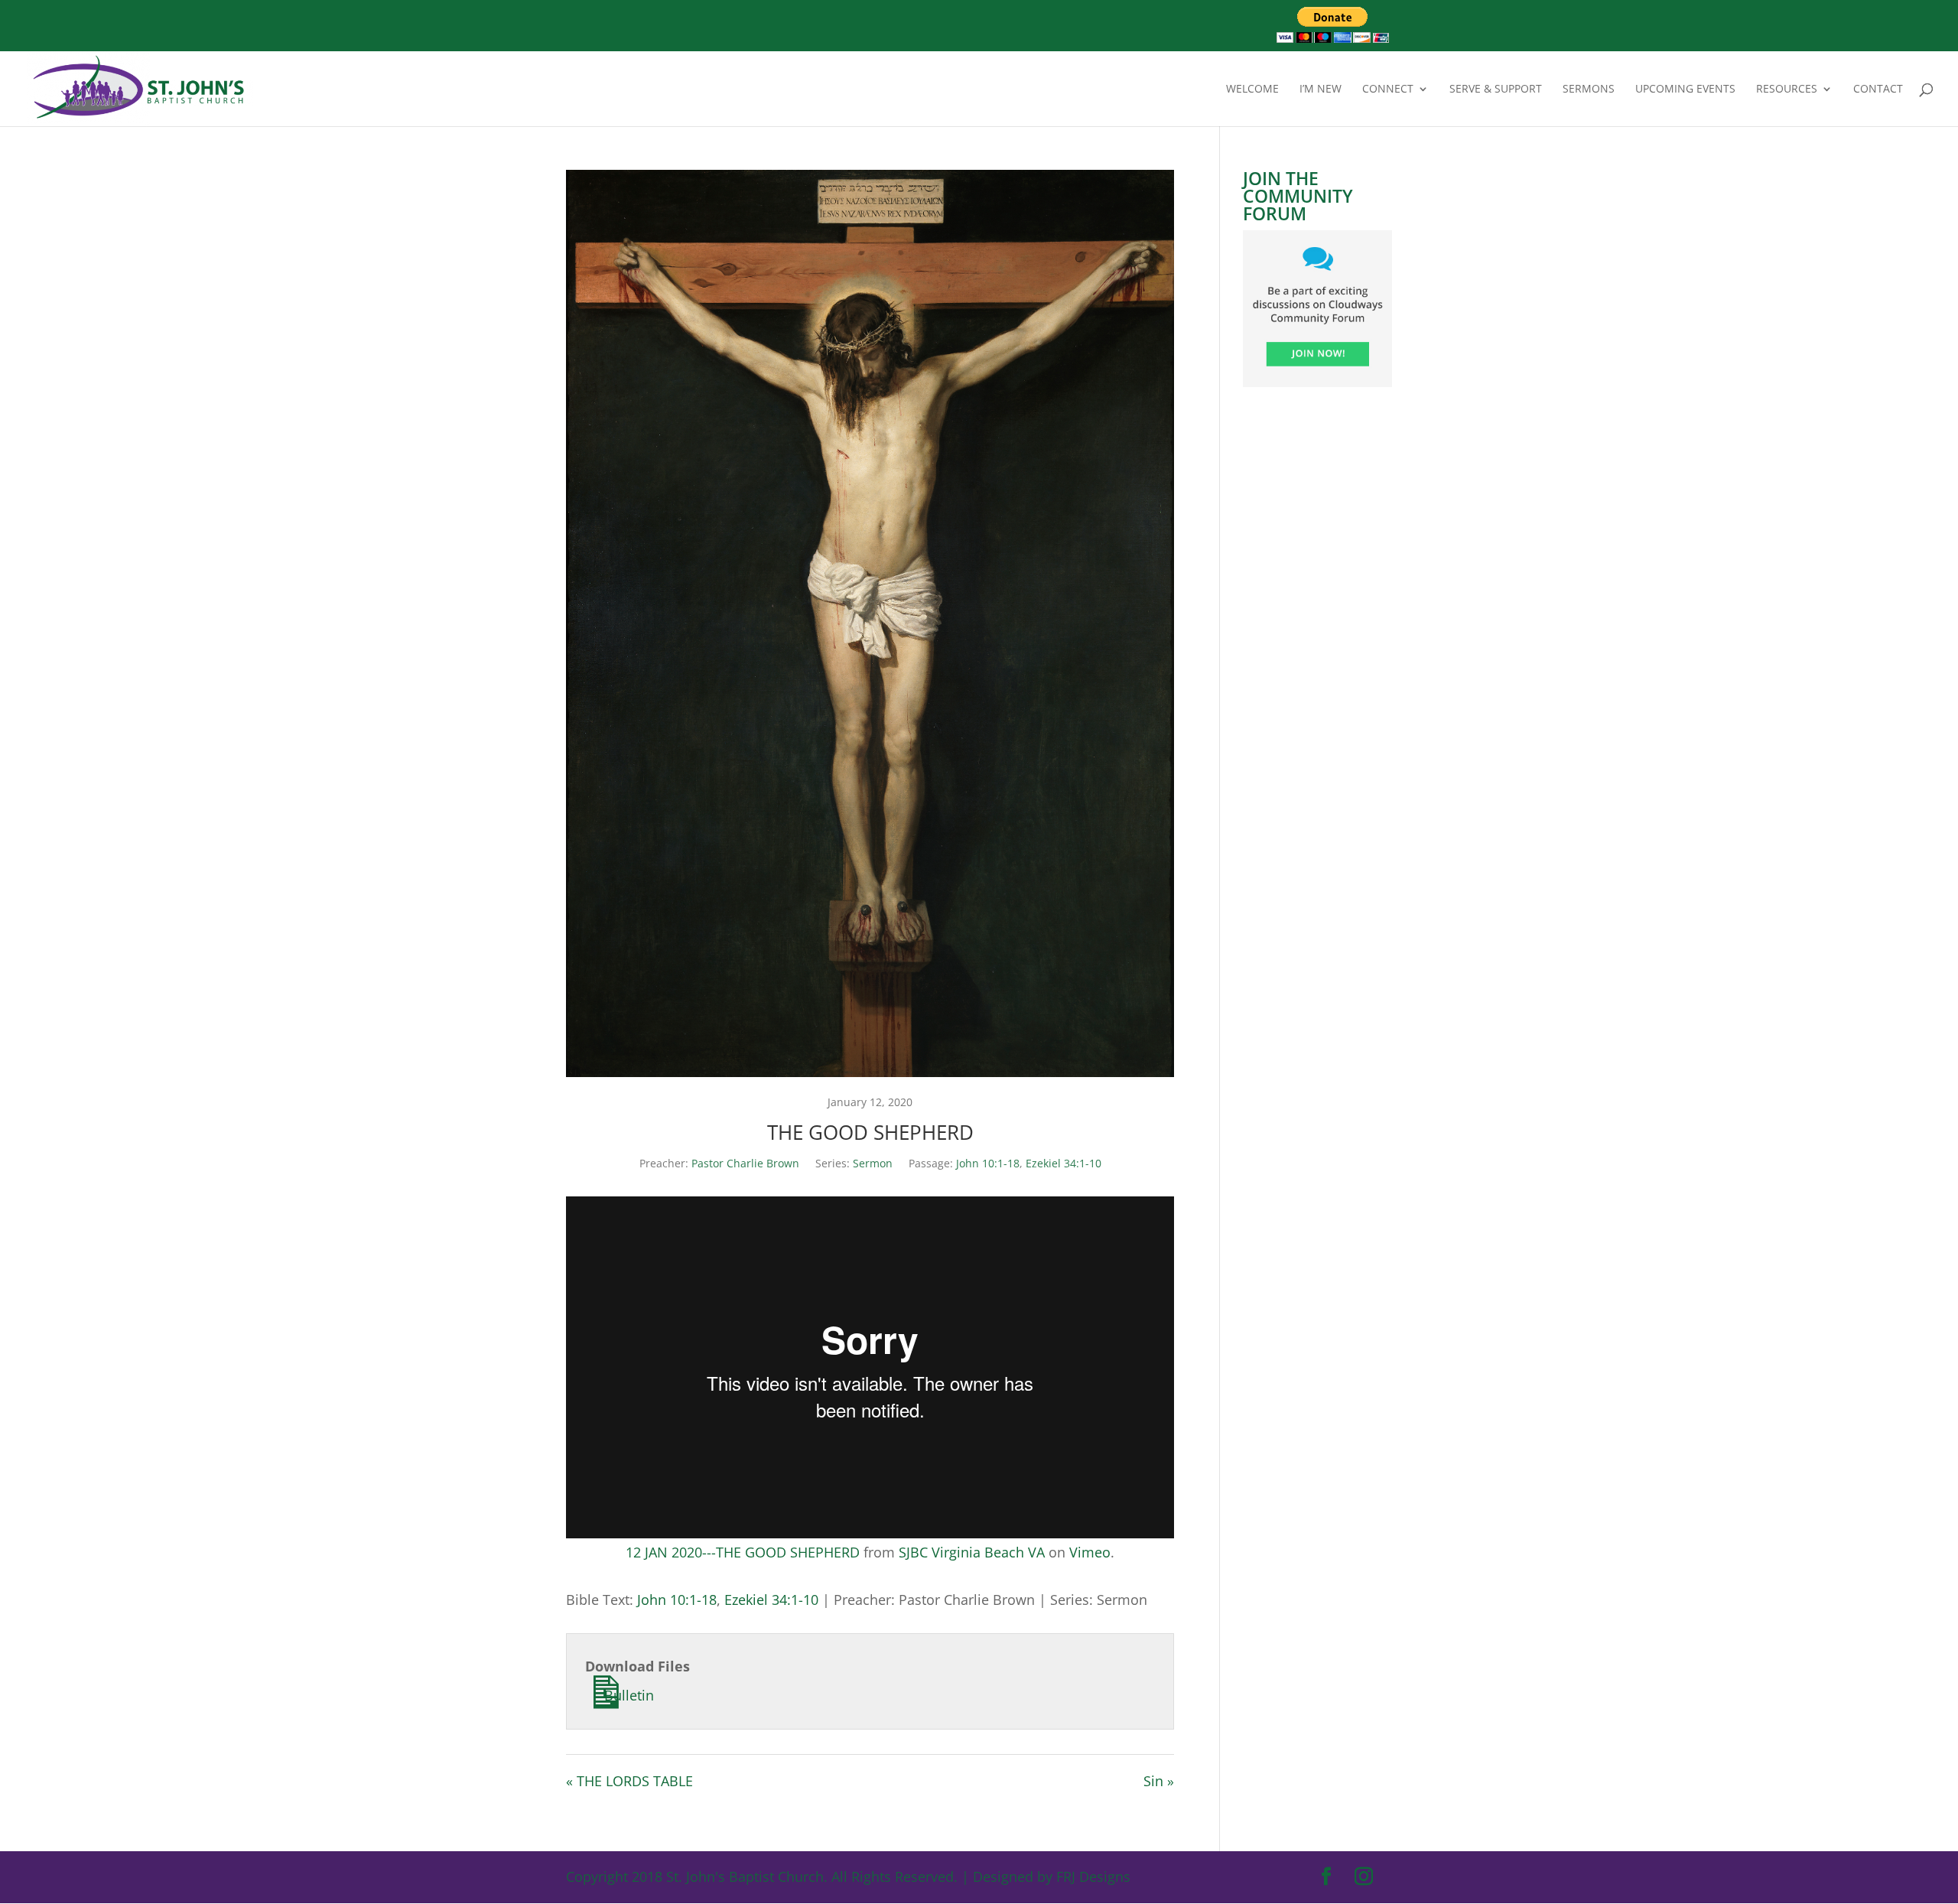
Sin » (1159, 1781)
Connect (1388, 90)
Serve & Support (1496, 90)
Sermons (1589, 90)
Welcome (1252, 90)
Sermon (873, 1163)
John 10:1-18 (988, 1163)
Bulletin (627, 1695)
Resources (1787, 90)
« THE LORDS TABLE (629, 1781)
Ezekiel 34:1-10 (1064, 1163)
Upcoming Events (1685, 90)
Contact (1878, 90)
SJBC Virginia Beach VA (972, 1552)
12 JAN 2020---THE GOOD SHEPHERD (743, 1552)
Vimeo (1090, 1552)
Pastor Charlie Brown (745, 1163)
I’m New (1321, 90)
